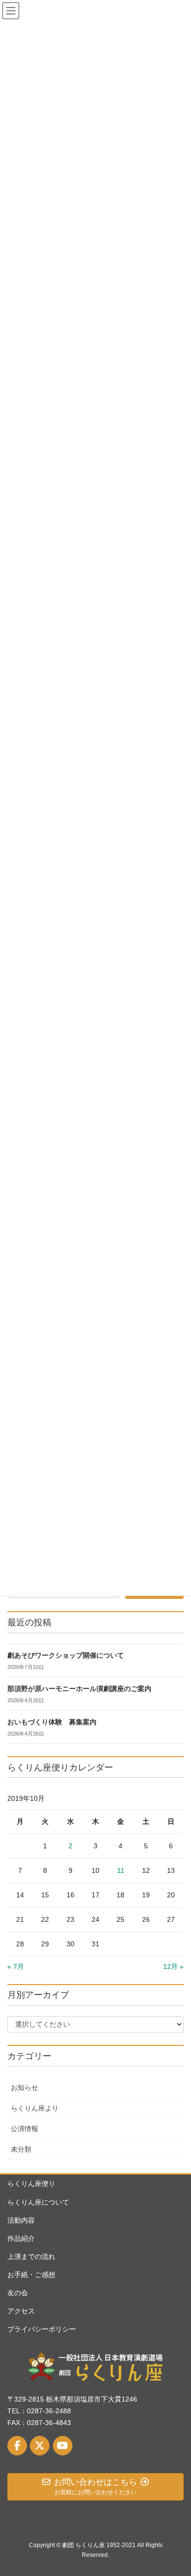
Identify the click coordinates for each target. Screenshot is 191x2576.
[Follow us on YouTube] (63, 2446)
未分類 (21, 2149)
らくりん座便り (31, 2183)
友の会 (18, 2293)
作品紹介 (21, 2238)
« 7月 (16, 1966)
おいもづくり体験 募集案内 (52, 1722)
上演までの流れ (31, 2257)
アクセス (21, 2311)
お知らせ (24, 2087)
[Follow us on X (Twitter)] (40, 2446)
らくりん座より (35, 2108)
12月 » (173, 1966)
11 (121, 1870)
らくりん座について (38, 2202)
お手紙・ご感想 (31, 2275)
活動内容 (21, 2220)
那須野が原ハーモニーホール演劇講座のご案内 (79, 1689)
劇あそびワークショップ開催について (66, 1656)
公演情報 (24, 2129)
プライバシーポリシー (42, 2329)
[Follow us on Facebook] (17, 2446)
